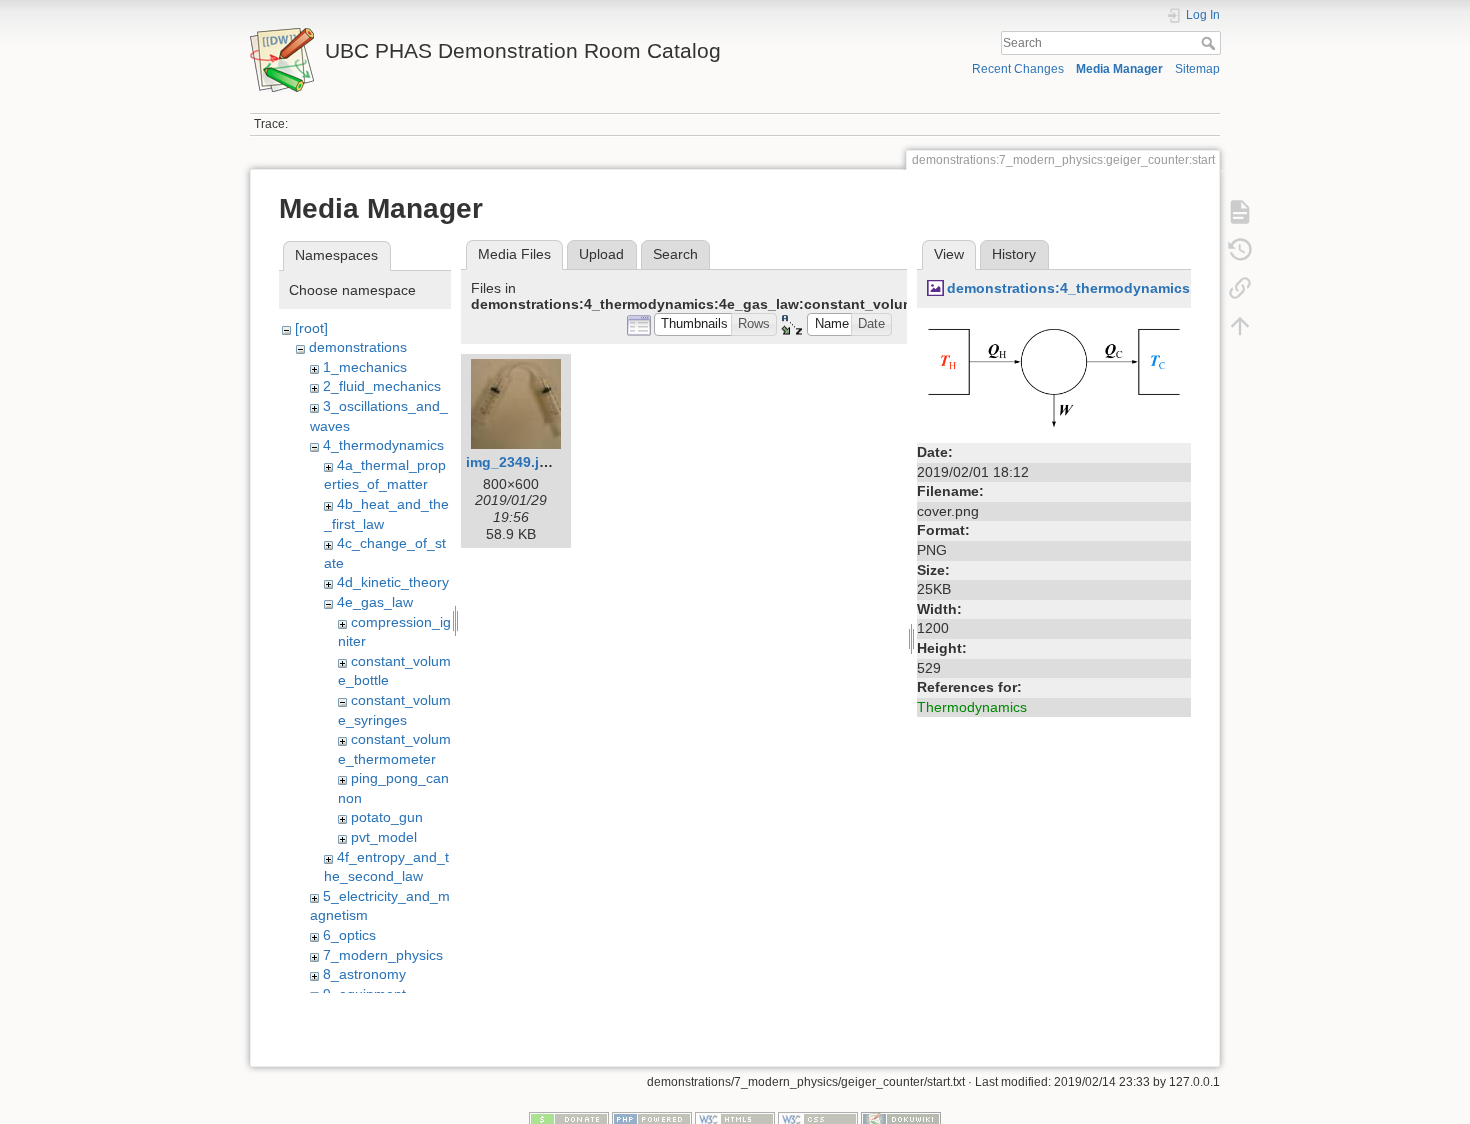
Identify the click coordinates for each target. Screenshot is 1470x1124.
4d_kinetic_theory (393, 582)
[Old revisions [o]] (1240, 250)
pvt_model (384, 837)
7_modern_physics (383, 955)
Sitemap (1197, 69)
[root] (311, 328)
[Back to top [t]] (1240, 326)
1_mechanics (365, 367)
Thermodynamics (972, 707)
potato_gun (387, 817)
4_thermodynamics (383, 445)
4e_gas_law (375, 602)
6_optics (349, 935)
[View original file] (1054, 377)
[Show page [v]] (1240, 212)
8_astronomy (364, 974)
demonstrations (358, 347)
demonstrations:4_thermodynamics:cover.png (1105, 288)
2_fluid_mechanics (382, 386)
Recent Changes (1018, 69)
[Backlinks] (1240, 288)
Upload (601, 254)
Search (1210, 43)
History (1014, 254)
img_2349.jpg (511, 462)
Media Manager (1119, 69)
